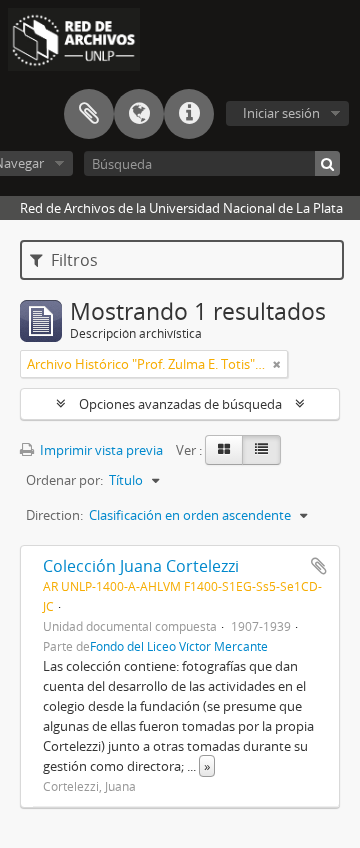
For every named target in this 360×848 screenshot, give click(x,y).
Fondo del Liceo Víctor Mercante (179, 646)
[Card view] (224, 450)
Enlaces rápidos (189, 114)
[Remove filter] (277, 364)
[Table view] (261, 450)
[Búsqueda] (327, 163)
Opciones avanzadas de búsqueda (180, 404)
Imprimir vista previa (100, 450)
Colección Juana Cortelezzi (141, 566)
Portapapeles (89, 114)
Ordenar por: (64, 480)
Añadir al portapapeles (319, 566)
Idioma (139, 114)
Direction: (54, 515)
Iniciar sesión (281, 113)
